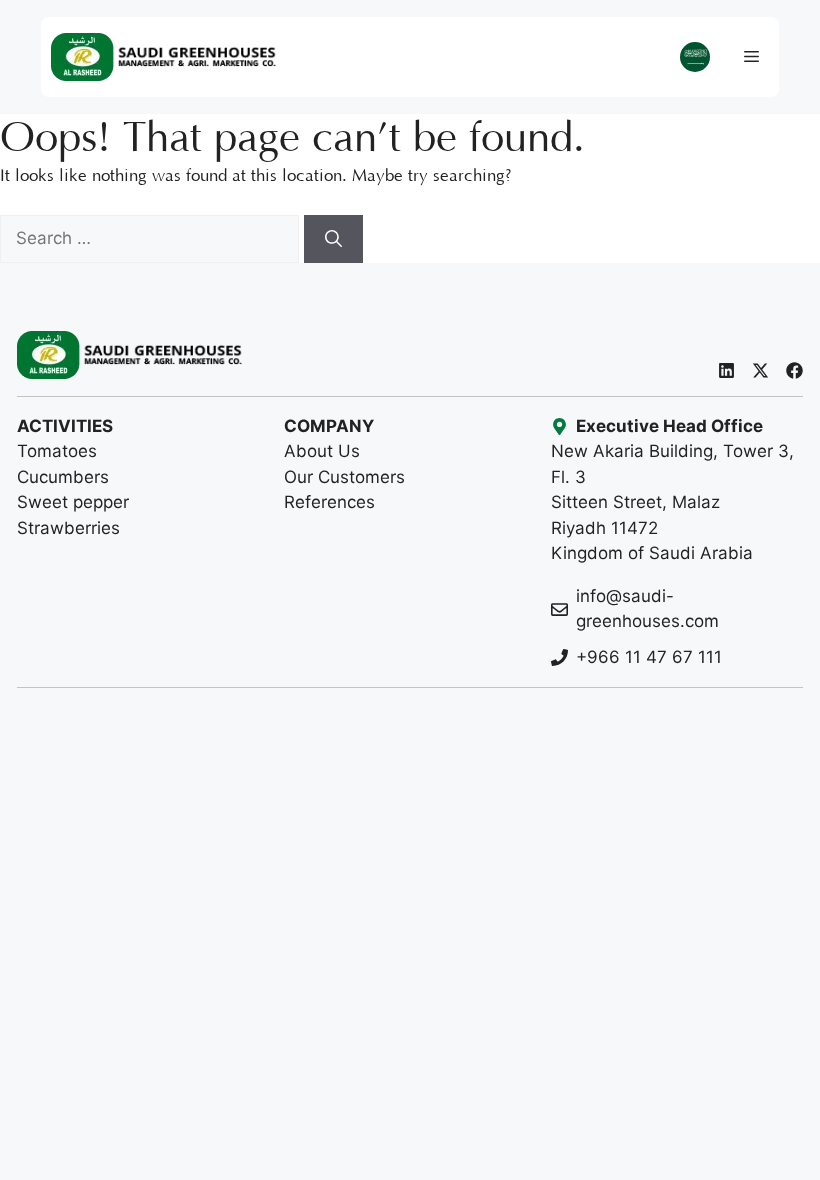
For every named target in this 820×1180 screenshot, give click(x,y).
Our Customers (344, 477)
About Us (322, 451)
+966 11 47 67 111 (649, 657)
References (329, 502)
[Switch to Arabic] (695, 57)
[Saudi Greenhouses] (163, 57)
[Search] (333, 239)
